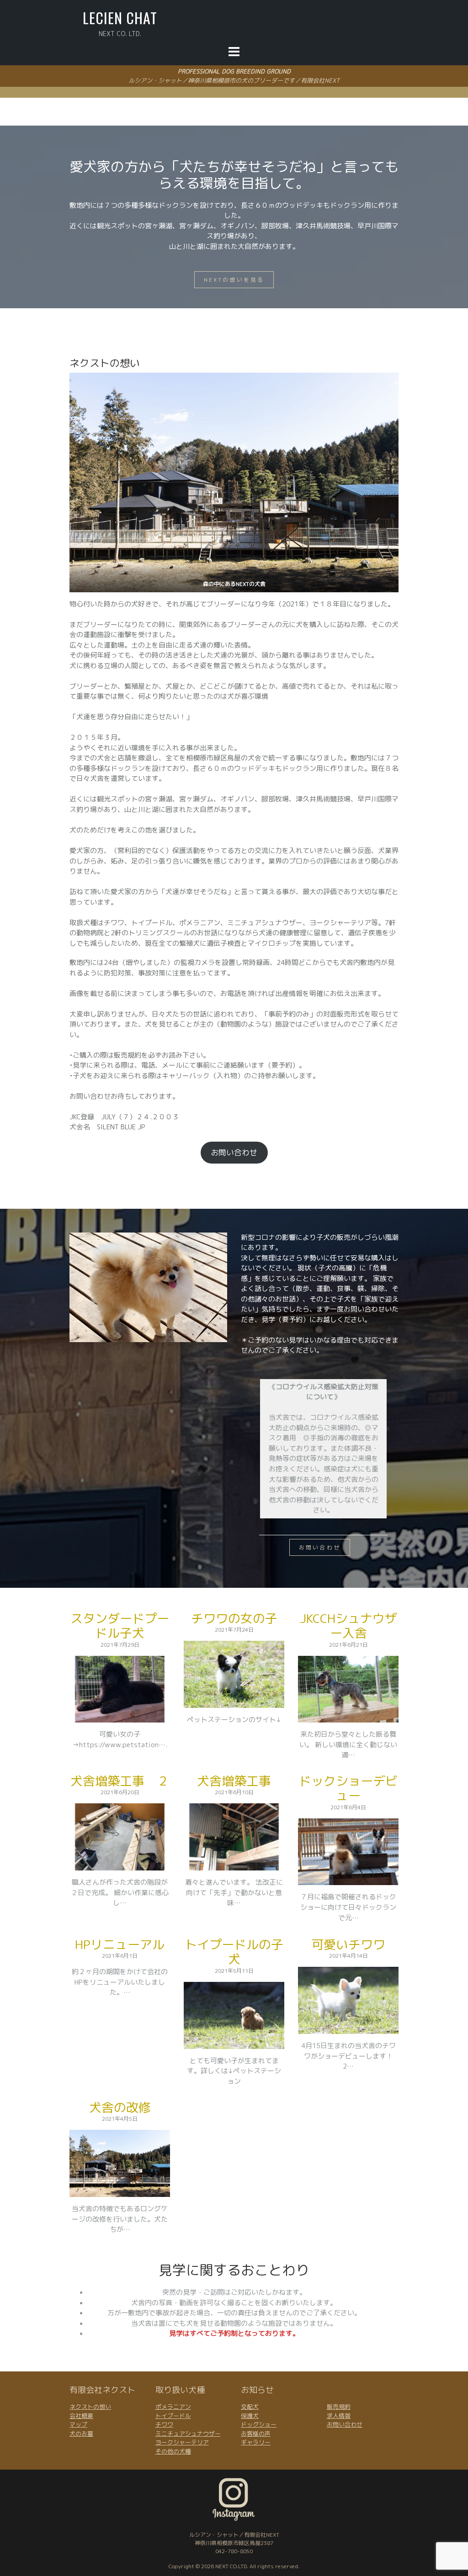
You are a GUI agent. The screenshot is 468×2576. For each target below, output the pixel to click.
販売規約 (339, 2407)
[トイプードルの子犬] (234, 2043)
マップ (78, 2424)
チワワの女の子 (234, 1618)
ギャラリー (256, 2442)
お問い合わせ (234, 1152)
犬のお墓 (81, 2434)
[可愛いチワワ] (348, 2028)
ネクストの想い (90, 2407)
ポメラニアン (173, 2407)
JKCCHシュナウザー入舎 (348, 1626)
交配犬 (250, 2407)
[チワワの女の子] (234, 1702)
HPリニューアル (120, 1944)
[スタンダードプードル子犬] (120, 1717)
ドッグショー (259, 2424)
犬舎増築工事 (234, 1781)
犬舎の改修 (120, 2107)
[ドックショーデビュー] (348, 1880)
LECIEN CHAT (120, 18)
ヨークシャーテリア (182, 2442)
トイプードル (173, 2416)
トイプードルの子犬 (234, 1952)
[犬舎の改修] (120, 2191)
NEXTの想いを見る (234, 280)
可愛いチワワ (348, 1944)
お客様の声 (256, 2434)
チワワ (164, 2424)
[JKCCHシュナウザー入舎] (348, 1717)
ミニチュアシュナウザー (188, 2434)
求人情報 (339, 2416)
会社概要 (81, 2416)
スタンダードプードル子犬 (120, 1626)
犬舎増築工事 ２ (120, 1781)
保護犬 (250, 2416)
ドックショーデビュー (348, 1788)
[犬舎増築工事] (234, 1865)
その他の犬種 (173, 2451)
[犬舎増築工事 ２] (120, 1865)
